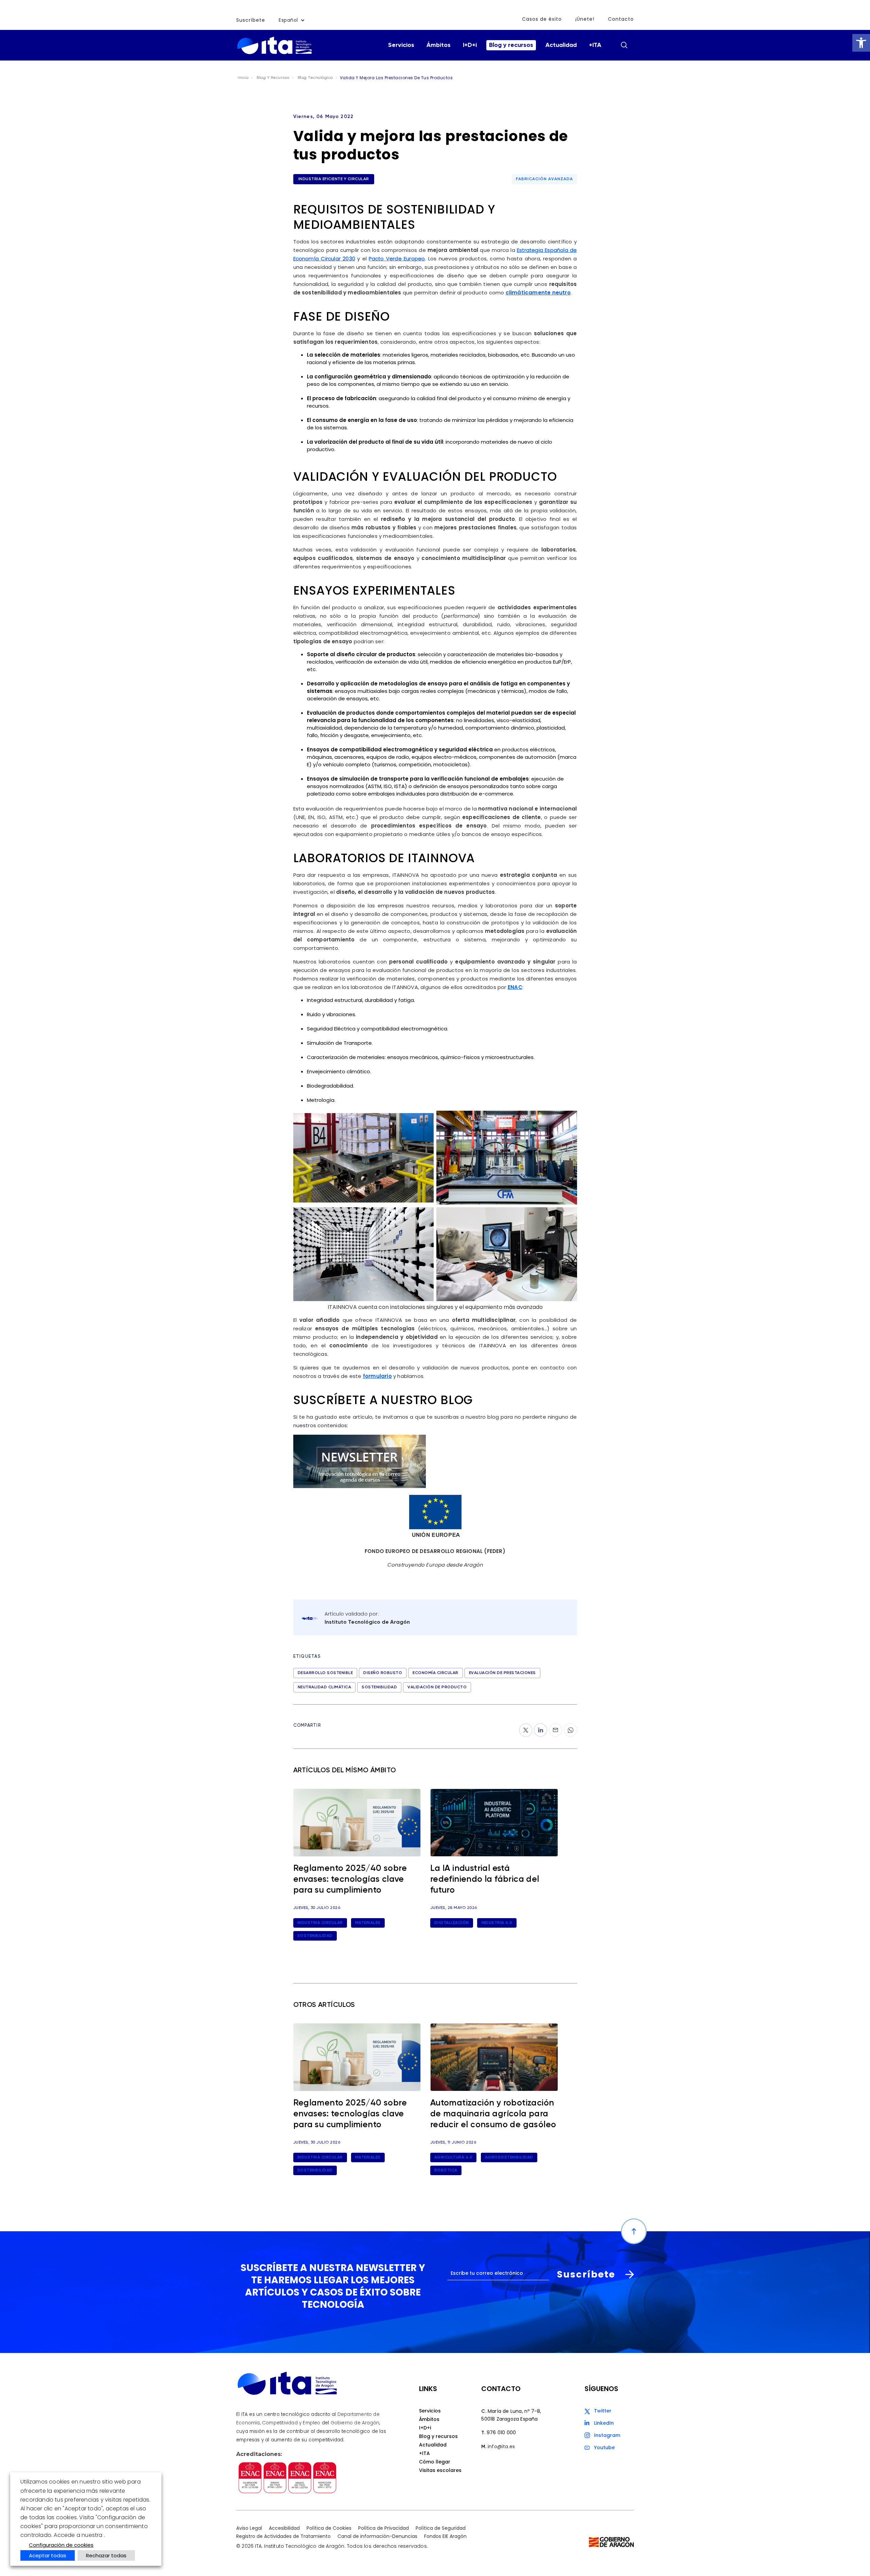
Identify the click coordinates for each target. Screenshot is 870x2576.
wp (568, 1727)
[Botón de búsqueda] (624, 45)
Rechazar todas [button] (106, 2555)
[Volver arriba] (634, 2231)
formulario (377, 1376)
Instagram (607, 2435)
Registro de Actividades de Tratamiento (283, 2537)
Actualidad (561, 45)
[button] (861, 43)
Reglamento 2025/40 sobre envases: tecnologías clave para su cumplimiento (350, 1880)
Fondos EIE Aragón (445, 2537)
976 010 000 (501, 2433)
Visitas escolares (440, 2470)
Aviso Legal (249, 2528)
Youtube (604, 2447)
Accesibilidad (284, 2528)
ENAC (515, 987)
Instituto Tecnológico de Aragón (367, 1622)
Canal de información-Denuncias (377, 2537)
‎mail (554, 1727)
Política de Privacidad (384, 2528)
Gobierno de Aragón (355, 2423)
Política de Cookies (329, 2528)
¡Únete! (585, 19)
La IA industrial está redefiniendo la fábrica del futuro (485, 1880)
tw (522, 1727)
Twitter (603, 2411)
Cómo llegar (435, 2462)
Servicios (401, 45)
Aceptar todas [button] (48, 2555)
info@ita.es (501, 2446)
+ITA (595, 45)
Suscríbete (251, 20)
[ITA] (274, 45)
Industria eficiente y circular (334, 179)
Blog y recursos (511, 45)
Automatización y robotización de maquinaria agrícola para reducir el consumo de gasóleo (493, 2114)
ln (536, 1727)
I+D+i (470, 45)
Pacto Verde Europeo (397, 259)
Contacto (621, 19)
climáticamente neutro (538, 293)
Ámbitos (439, 45)
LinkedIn (604, 2423)
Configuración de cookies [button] (61, 2545)
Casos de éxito (542, 19)
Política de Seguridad (441, 2528)
